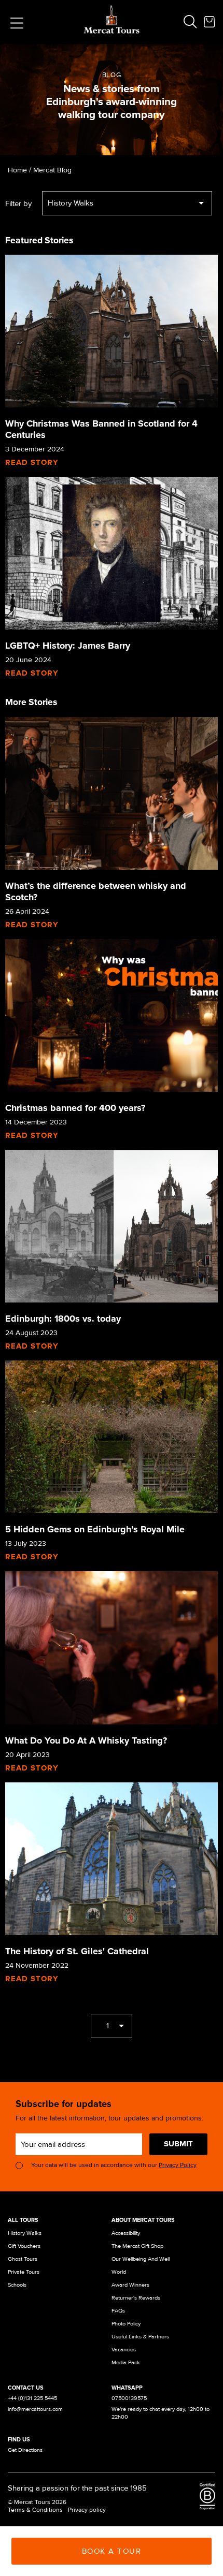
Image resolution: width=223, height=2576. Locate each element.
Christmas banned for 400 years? (75, 1108)
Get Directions (25, 2450)
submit (178, 2144)
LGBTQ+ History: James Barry (68, 646)
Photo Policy (126, 2324)
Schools (17, 2285)
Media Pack (126, 2362)
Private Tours (24, 2272)
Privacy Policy (178, 2165)
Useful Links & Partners (140, 2337)
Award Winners (130, 2285)
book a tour (112, 2551)
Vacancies (124, 2350)
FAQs (118, 2311)
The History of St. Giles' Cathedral (77, 1951)
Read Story (32, 462)
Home (17, 170)
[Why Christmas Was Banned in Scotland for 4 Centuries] (112, 331)
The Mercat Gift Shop (137, 2246)
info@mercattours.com (35, 2409)
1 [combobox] (108, 2026)
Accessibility (126, 2233)
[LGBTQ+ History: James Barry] (112, 553)
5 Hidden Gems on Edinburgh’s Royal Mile (95, 1529)
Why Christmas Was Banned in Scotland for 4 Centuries (101, 429)
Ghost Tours (23, 2259)
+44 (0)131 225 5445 (32, 2398)
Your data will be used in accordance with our (114, 2165)
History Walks (25, 2233)
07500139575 (129, 2398)
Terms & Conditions (35, 2510)
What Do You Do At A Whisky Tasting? (86, 1740)
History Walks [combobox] (71, 203)
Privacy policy (87, 2510)
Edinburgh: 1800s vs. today (63, 1319)
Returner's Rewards (136, 2298)
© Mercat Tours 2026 (37, 2502)
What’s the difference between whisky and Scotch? (96, 891)
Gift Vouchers (24, 2246)
